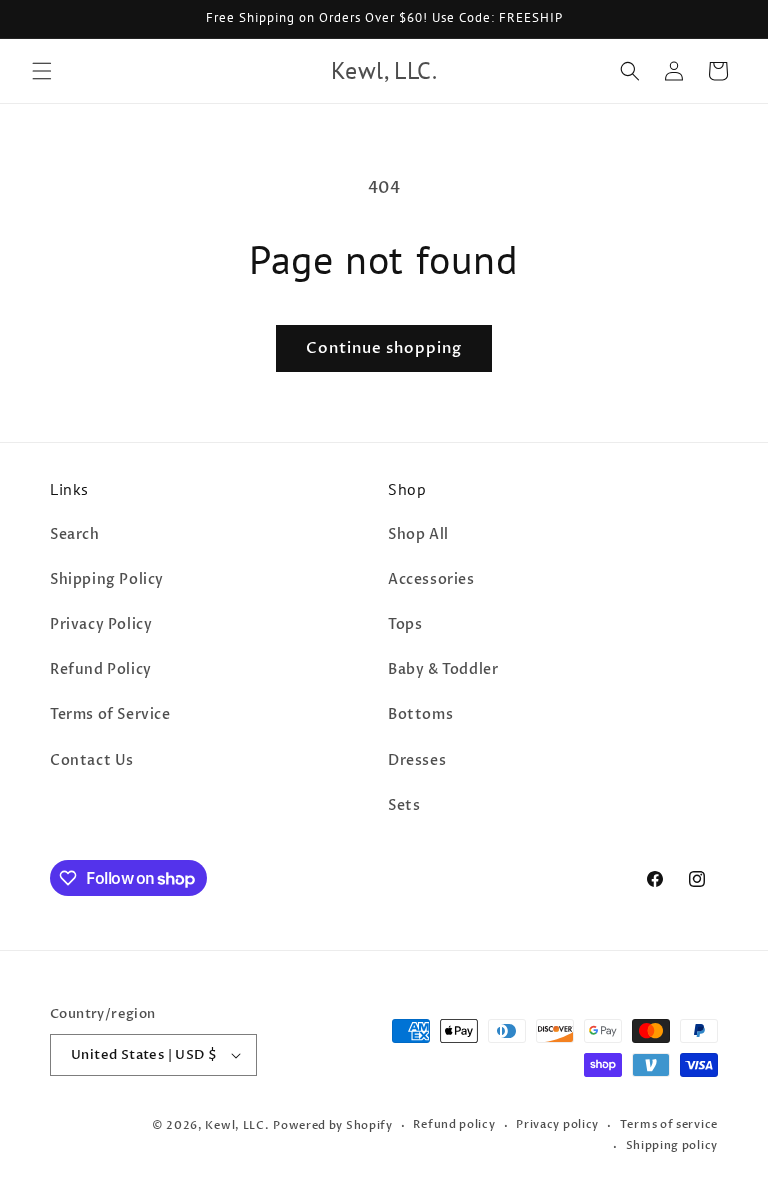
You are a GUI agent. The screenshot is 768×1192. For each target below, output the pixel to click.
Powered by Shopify (333, 1125)
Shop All (418, 534)
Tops (405, 624)
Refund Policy (101, 669)
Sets (404, 805)
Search (75, 534)
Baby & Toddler (443, 669)
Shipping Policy (107, 579)
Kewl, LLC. (237, 1125)
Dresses (417, 760)
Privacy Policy (101, 624)
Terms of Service (110, 714)
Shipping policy (672, 1145)
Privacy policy (557, 1124)
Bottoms (420, 714)
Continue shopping (384, 348)
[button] (42, 71)
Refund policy (454, 1124)
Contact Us (92, 760)
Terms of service (669, 1124)
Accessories (431, 579)
